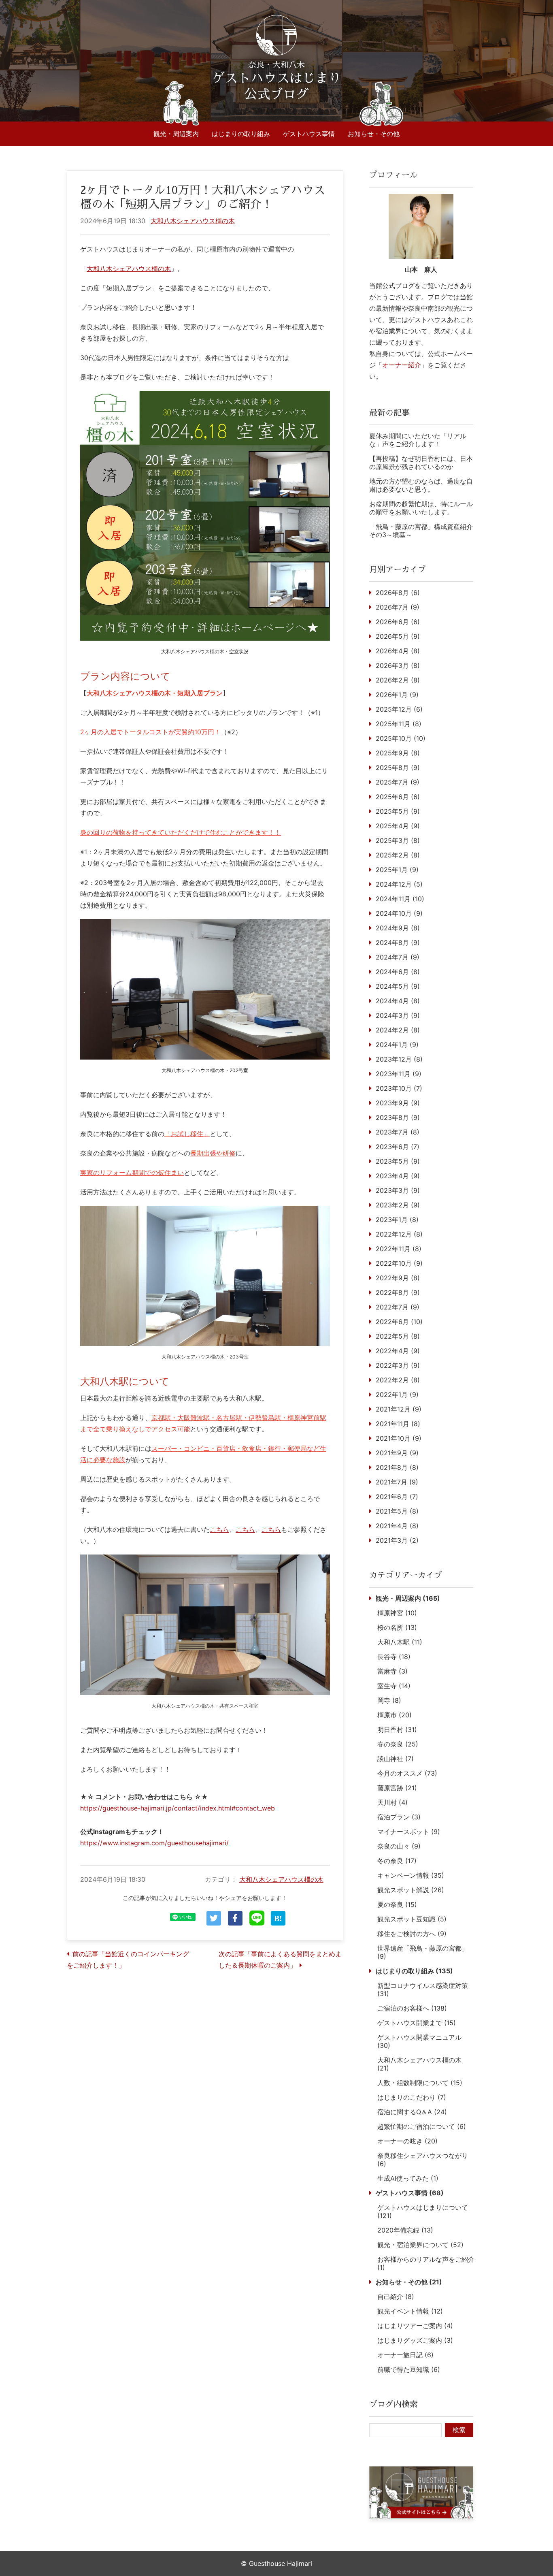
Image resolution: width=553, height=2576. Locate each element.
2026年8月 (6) (398, 593)
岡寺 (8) (389, 1700)
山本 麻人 (421, 269)
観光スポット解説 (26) (411, 1890)
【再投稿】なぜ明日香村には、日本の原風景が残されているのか (421, 463)
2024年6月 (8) (398, 972)
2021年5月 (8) (397, 1511)
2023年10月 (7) (399, 1088)
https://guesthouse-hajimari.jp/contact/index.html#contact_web (178, 1808)
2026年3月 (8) (398, 665)
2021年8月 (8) (397, 1467)
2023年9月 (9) (398, 1103)
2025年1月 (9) (397, 870)
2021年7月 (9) (397, 1482)
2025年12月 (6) (399, 709)
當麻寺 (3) (392, 1671)
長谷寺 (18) (394, 1657)
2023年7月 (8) (398, 1132)
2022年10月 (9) (399, 1263)
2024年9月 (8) (398, 928)
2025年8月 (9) (398, 768)
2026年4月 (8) (398, 651)
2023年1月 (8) (397, 1220)
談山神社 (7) (396, 1759)
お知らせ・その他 (374, 134)
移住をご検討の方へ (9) (412, 1934)
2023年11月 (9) (399, 1074)
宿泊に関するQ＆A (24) (412, 2112)
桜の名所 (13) (397, 1627)
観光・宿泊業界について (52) (420, 2245)
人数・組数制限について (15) (420, 2083)
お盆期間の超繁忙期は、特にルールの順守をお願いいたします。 (421, 508)
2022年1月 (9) (397, 1395)
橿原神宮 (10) (397, 1613)
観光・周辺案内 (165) (408, 1598)
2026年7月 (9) (398, 607)
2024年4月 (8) (398, 1001)
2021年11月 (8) (398, 1424)
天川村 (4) (392, 1802)
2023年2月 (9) (398, 1205)
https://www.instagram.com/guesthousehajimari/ (154, 1843)
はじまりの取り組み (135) (414, 1971)
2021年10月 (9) (399, 1438)
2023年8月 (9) (398, 1117)
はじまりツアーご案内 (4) (415, 2326)
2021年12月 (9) (399, 1409)
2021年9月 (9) (397, 1453)
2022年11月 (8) (399, 1249)
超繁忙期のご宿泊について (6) (422, 2126)
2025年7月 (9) (398, 782)
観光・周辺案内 (176, 134)
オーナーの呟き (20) (407, 2141)
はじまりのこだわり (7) (412, 2097)
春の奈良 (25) (398, 1744)
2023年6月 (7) (398, 1147)
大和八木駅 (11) (400, 1642)
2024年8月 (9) (398, 943)
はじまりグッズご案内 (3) (415, 2340)
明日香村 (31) (397, 1729)
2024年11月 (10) (400, 899)
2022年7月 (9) (398, 1307)
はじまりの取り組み (241, 134)
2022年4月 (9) (398, 1351)
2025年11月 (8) (399, 724)
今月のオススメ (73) (407, 1773)
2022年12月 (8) (399, 1234)
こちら (219, 1529)
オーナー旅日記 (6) (405, 2355)
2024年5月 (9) (398, 986)
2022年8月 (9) (398, 1292)
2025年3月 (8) (398, 840)
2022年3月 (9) (398, 1365)
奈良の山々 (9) (399, 1846)
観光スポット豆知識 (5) (412, 1919)
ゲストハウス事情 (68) (410, 2193)
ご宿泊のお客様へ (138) (412, 2008)
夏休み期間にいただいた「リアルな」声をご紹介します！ (418, 440)
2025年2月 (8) (398, 855)
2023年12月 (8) (399, 1059)
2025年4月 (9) (398, 826)
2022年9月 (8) (398, 1278)
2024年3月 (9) (398, 1015)
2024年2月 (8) (398, 1030)
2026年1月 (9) (397, 695)
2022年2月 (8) (398, 1380)
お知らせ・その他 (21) (409, 2282)
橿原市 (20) (395, 1715)
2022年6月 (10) (399, 1322)
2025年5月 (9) (398, 811)
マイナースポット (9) (409, 1832)
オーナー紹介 (402, 365)
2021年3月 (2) (397, 1540)
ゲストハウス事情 (309, 134)
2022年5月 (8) (398, 1336)
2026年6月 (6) (398, 622)
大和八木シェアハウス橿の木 (193, 221)
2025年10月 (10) (401, 738)
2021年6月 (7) (397, 1497)
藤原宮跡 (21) (397, 1788)
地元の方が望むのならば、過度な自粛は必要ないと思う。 (421, 485)
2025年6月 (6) (398, 797)
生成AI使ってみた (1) (408, 2178)
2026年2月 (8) (398, 680)
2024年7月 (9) (398, 957)
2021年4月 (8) (397, 1526)
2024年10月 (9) (399, 913)
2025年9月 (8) (398, 753)
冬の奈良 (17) (397, 1861)
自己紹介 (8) (396, 2297)
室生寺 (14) (394, 1686)
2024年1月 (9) (397, 1045)
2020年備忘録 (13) (405, 2230)
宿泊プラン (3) (399, 1817)
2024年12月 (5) (399, 884)
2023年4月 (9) (398, 1176)
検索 (459, 2430)
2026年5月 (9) (398, 636)
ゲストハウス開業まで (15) (417, 2023)
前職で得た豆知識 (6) (409, 2369)
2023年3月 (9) (398, 1190)
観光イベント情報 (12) (410, 2311)
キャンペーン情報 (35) (411, 1875)
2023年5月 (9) (398, 1161)
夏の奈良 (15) (397, 1904)
